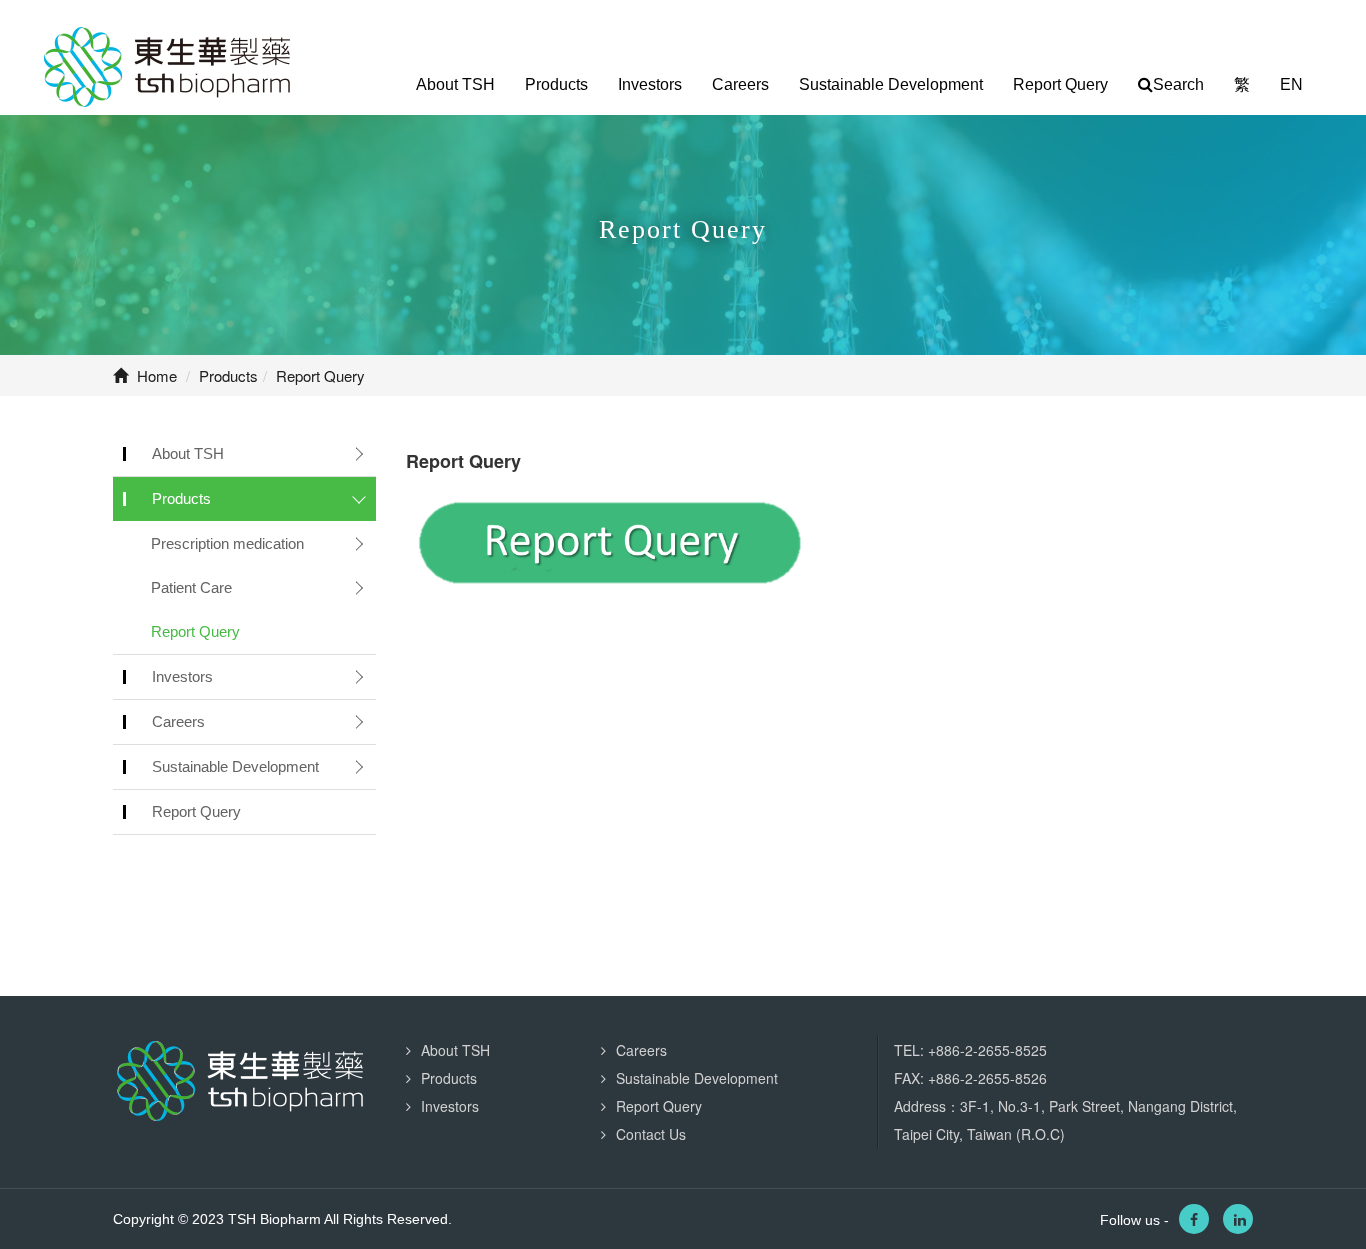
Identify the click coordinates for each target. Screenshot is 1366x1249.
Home (155, 375)
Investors (650, 84)
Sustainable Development (891, 84)
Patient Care (191, 587)
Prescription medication (227, 543)
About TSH (455, 84)
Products (556, 84)
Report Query (1060, 84)
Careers (740, 84)
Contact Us (651, 1134)
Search (1178, 84)
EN (1291, 84)
